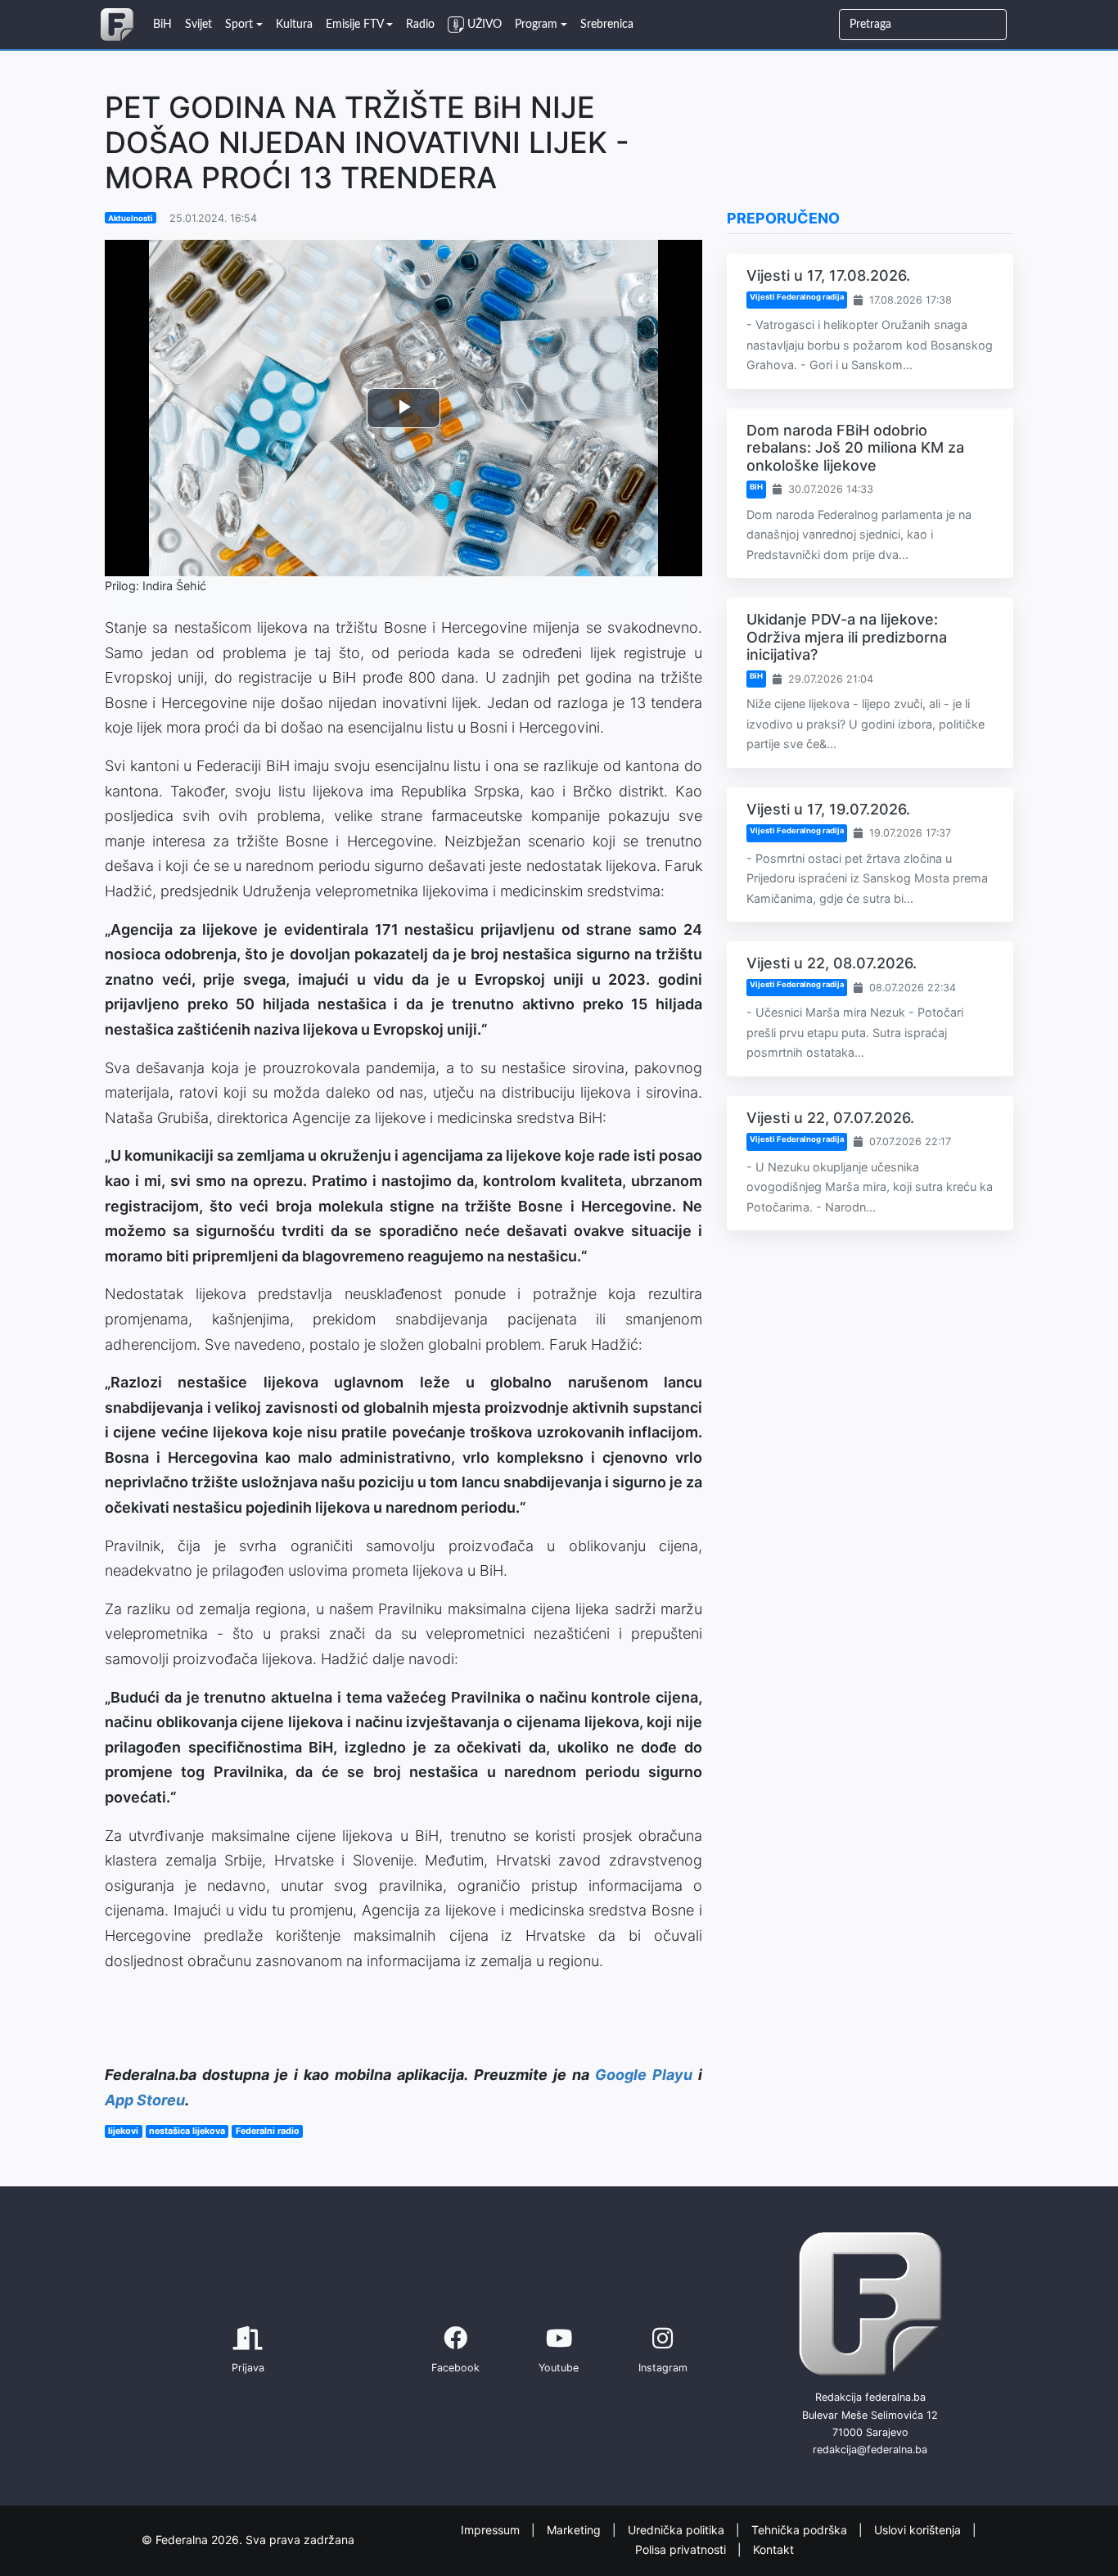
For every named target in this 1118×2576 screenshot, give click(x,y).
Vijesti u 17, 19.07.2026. (828, 809)
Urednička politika (678, 2530)
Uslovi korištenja (919, 2530)
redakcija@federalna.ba (870, 2450)
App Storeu (145, 2100)
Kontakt (773, 2549)
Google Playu (644, 2075)
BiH (756, 487)
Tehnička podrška (801, 2530)
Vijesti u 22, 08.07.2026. (832, 963)
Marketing (575, 2530)
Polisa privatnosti (682, 2549)
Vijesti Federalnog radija (797, 297)
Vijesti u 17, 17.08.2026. (828, 275)
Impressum (492, 2530)
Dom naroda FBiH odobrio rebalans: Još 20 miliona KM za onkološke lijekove (855, 448)
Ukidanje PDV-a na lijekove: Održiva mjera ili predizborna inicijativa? (847, 637)
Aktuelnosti (131, 218)
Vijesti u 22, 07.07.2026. (830, 1118)
